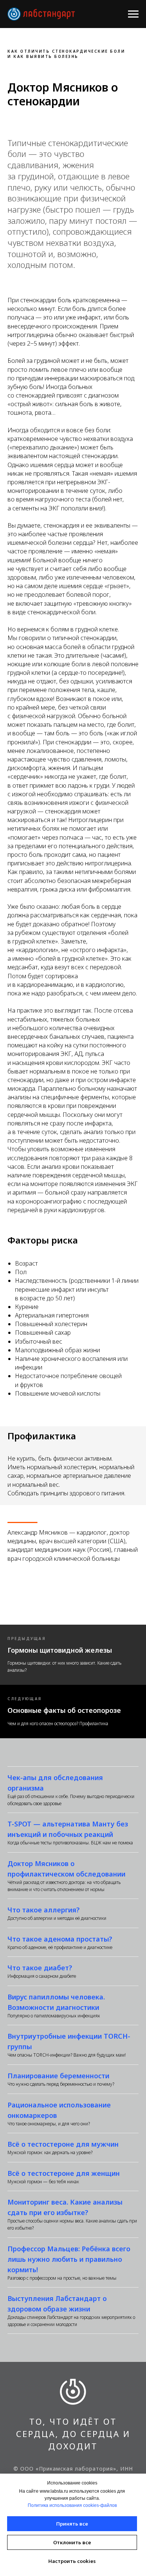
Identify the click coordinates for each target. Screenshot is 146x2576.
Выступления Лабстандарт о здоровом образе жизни (57, 2304)
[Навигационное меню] (133, 14)
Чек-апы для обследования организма (55, 1783)
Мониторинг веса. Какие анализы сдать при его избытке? (65, 2207)
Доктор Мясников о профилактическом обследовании (66, 1869)
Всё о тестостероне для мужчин (63, 2144)
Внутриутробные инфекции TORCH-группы (69, 2041)
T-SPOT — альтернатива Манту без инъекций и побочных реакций (68, 1829)
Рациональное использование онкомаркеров (59, 2110)
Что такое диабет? (40, 1968)
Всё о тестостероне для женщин (64, 2173)
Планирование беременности (58, 2076)
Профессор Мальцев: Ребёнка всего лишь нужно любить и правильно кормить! (69, 2259)
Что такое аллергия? (44, 1910)
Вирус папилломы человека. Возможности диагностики (56, 2002)
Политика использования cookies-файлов (72, 2505)
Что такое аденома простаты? (60, 1939)
